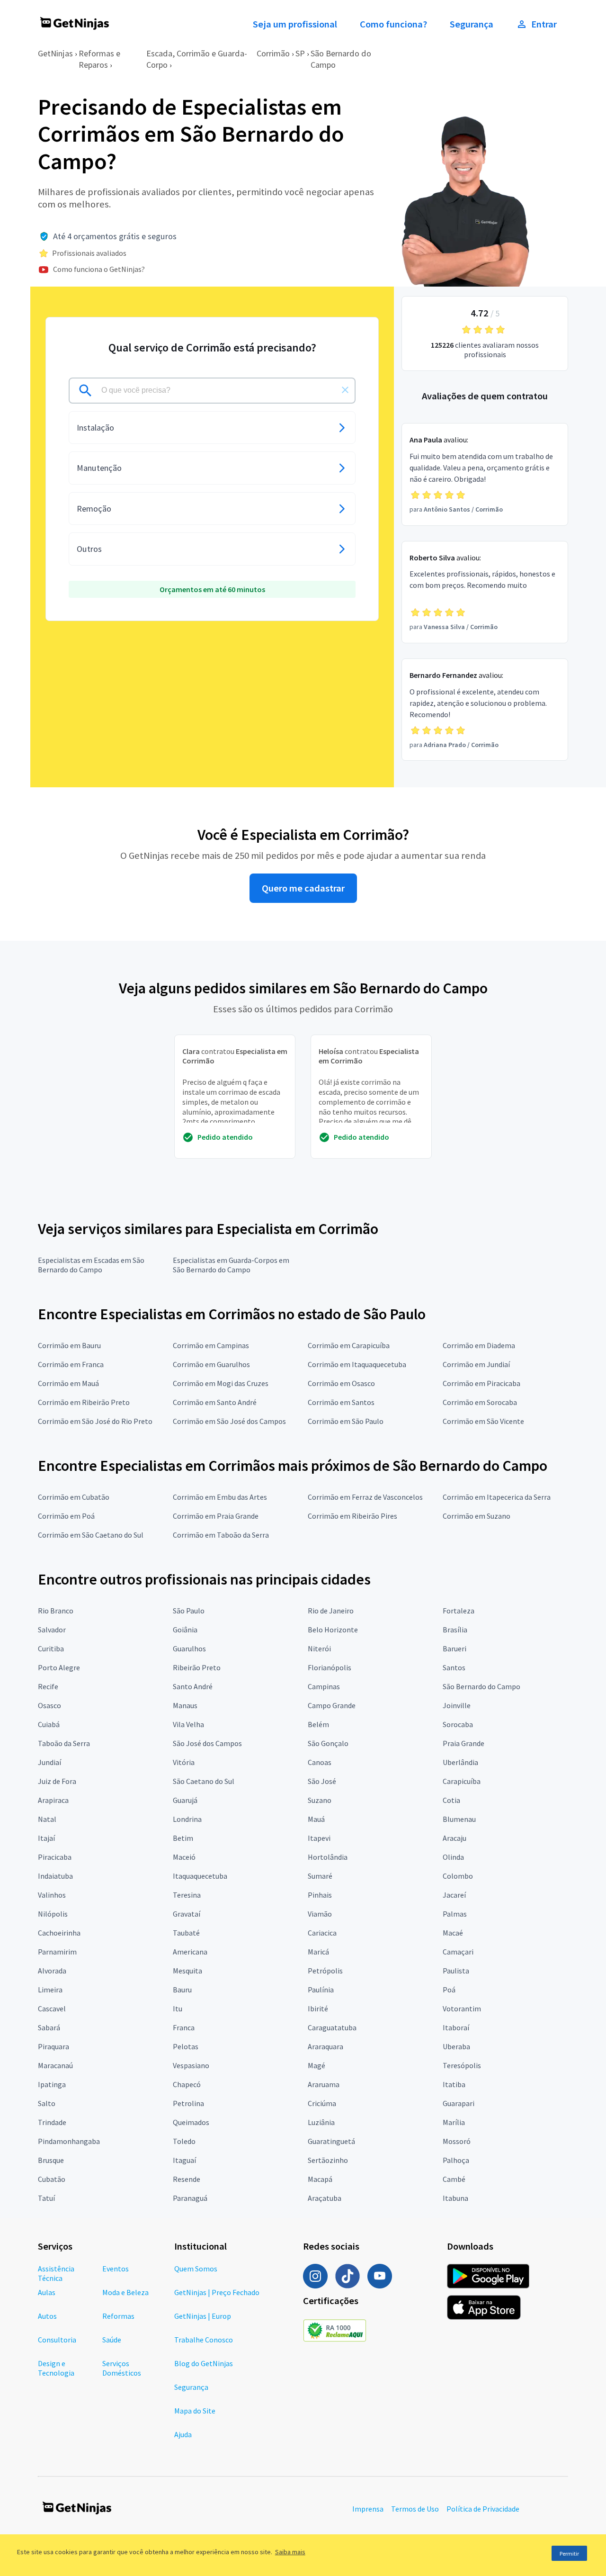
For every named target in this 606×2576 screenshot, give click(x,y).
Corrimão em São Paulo (346, 1421)
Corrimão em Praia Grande (216, 1516)
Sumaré (320, 1876)
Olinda (453, 1857)
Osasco (49, 1705)
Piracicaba (55, 1857)
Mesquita (187, 1971)
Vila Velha (188, 1724)
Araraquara (325, 2046)
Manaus (185, 1705)
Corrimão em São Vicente (483, 1421)
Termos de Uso (415, 2509)
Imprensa (368, 2509)
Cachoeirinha (59, 1933)
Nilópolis (53, 1914)
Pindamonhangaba (69, 2141)
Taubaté (186, 1933)
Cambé (454, 2179)
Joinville (457, 1705)
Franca (184, 2027)
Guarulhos (189, 1648)
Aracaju (454, 1838)
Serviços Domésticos (122, 2368)
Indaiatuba (55, 1876)
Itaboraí (456, 2027)
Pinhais (320, 1895)
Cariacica (322, 1933)
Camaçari (458, 1952)
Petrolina (188, 2103)
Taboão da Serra (64, 1743)
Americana (190, 1952)
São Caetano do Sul (204, 1781)
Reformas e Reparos (99, 59)
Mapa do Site (195, 2411)
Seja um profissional (295, 24)
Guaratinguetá (331, 2141)
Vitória (184, 1762)
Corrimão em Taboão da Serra (221, 1535)
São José (322, 1781)
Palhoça (456, 2160)
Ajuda (183, 2434)
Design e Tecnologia (56, 2368)
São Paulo (189, 1611)
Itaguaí (184, 2160)
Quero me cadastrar (303, 888)
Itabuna (455, 2198)
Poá (449, 1990)
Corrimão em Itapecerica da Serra (497, 1497)
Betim (183, 1838)
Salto (47, 2103)
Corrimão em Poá (66, 1516)
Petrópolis (325, 1971)
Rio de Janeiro (331, 1611)
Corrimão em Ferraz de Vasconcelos (365, 1497)
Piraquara (53, 2046)
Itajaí (46, 1838)
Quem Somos (196, 2269)
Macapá (320, 2179)
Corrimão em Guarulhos (211, 1364)
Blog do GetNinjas (204, 2363)
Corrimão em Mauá (68, 1383)
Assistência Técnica (56, 2273)
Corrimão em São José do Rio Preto (95, 1421)
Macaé (453, 1933)
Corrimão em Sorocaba (480, 1402)
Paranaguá (190, 2198)
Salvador (52, 1630)
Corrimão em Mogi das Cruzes (221, 1383)
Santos (454, 1667)
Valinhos (52, 1895)
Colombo (458, 1876)
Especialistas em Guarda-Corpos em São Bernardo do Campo (231, 1265)
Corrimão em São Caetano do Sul (91, 1535)
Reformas (118, 2316)
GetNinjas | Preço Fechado (217, 2292)
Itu (178, 2009)
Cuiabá (49, 1724)
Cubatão (52, 2179)
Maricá (318, 1952)
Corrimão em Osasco (341, 1383)
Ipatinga (52, 2084)
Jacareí (454, 1895)
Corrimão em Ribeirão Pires (352, 1516)
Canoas (320, 1762)
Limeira (50, 1990)
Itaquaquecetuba (200, 1876)
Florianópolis (330, 1667)
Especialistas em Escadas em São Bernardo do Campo (91, 1265)
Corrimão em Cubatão (74, 1497)
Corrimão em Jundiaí (476, 1364)
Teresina (187, 1895)
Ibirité (318, 2009)
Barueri (454, 1648)
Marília (454, 2122)
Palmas (455, 1914)
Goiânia (185, 1630)
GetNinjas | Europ (203, 2316)
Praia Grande (463, 1743)
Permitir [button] (569, 2553)
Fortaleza (459, 1611)
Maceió (184, 1857)
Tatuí (46, 2198)
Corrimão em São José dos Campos (229, 1421)
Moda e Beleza (125, 2292)
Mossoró (457, 2141)
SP (300, 53)
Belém (318, 1724)
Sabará (49, 2027)
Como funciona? (393, 24)
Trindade (52, 2122)
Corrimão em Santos (341, 1402)
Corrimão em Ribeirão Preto (84, 1402)
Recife (48, 1686)
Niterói (319, 1648)
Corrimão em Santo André (215, 1402)
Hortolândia (328, 1857)
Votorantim (462, 2009)
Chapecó (187, 2084)
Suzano (320, 1800)
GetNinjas (55, 53)
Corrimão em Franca (71, 1364)
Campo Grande (332, 1705)
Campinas (324, 1686)
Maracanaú (55, 2065)
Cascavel (52, 2009)
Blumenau (459, 1819)
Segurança (472, 24)
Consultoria (57, 2340)
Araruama (324, 2084)
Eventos (116, 2269)
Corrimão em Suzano (477, 1516)
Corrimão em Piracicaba (481, 1383)
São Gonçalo (328, 1743)
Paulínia (321, 1990)
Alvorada (52, 1971)
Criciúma (322, 2103)
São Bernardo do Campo (481, 1686)
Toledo (184, 2141)
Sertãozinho (328, 2160)
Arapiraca (53, 1800)
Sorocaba (458, 1724)
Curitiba (51, 1648)
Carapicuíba (462, 1781)
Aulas (47, 2292)
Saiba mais (290, 2552)
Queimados (191, 2122)
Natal (47, 1819)
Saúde (112, 2340)
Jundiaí (49, 1762)
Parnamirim (57, 1952)
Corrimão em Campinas (211, 1345)
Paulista (456, 1971)
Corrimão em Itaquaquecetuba (357, 1364)
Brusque (51, 2160)
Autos (47, 2316)
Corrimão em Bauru (69, 1345)
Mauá (316, 1819)
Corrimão (273, 53)
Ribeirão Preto (197, 1667)
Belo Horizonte (333, 1630)
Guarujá (185, 1800)
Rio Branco (56, 1611)
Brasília (455, 1630)
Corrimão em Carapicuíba (349, 1345)
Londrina (187, 1819)
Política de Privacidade (483, 2509)
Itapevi (319, 1838)
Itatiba (454, 2084)
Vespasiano (191, 2065)
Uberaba (456, 2046)
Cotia (451, 1800)
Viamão (320, 1914)
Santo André (193, 1686)
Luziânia (321, 2122)
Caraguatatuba (332, 2027)
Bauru (182, 1990)
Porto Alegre (59, 1667)
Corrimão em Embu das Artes (220, 1497)
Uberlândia (460, 1762)
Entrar (544, 24)
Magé (316, 2065)
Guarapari (459, 2103)
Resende (187, 2179)
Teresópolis (462, 2065)
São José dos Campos (207, 1743)
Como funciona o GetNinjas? (99, 269)
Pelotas (186, 2046)
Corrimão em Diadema (479, 1345)
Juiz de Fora (57, 1781)
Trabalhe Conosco (204, 2340)
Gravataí (187, 1914)
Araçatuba (325, 2198)
